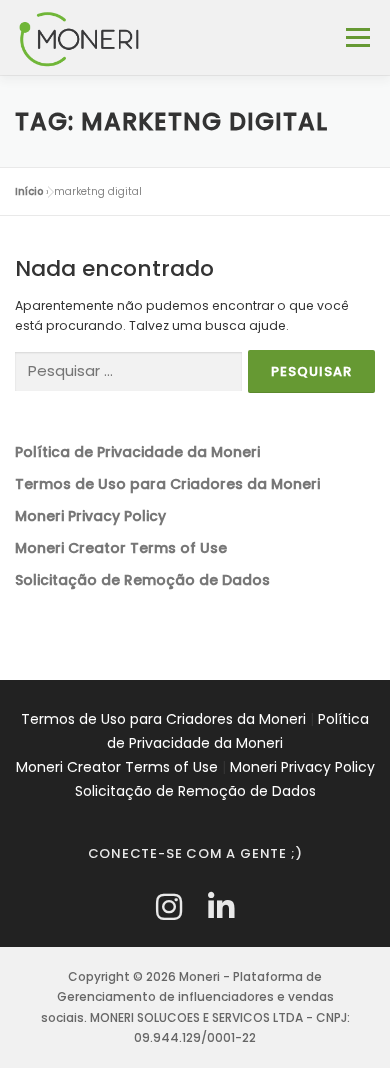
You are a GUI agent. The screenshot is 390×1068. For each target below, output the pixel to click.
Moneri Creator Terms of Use (117, 767)
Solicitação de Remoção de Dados (195, 791)
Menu (357, 37)
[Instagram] (169, 907)
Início (29, 191)
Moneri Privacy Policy (302, 767)
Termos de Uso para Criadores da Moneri (163, 719)
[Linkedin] (221, 907)
